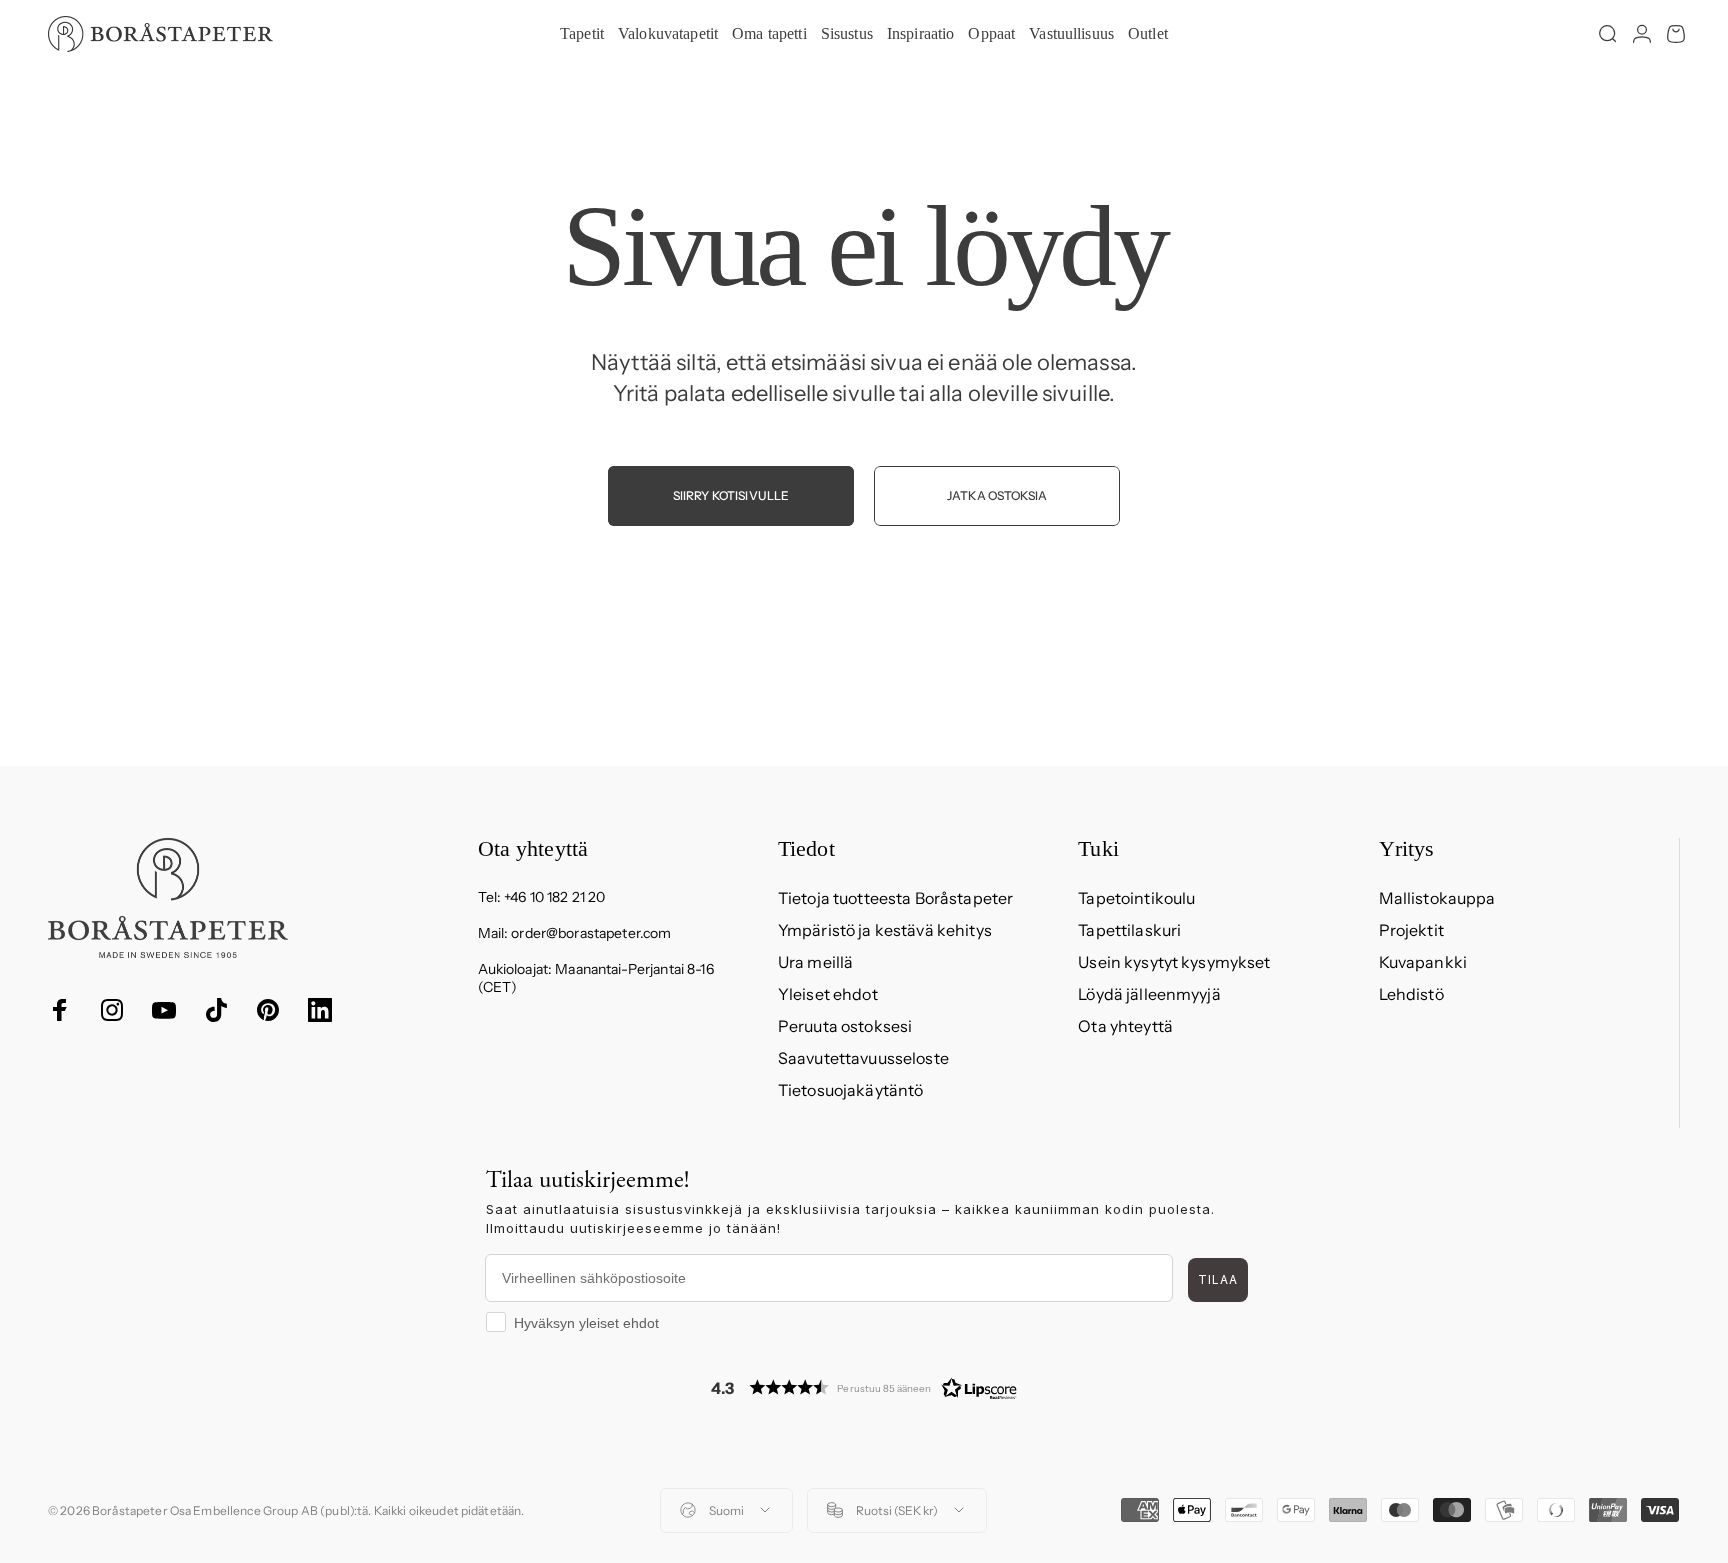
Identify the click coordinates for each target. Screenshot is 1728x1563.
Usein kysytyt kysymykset (1174, 962)
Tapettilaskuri (1129, 930)
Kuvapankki (1423, 962)
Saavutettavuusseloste (863, 1058)
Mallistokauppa (1437, 898)
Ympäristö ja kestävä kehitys (885, 930)
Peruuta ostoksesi (845, 1026)
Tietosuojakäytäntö (851, 1090)
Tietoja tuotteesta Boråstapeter (895, 898)
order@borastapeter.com (591, 933)
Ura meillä (815, 962)
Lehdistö (1411, 994)
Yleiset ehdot (828, 994)
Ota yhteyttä (1125, 1026)
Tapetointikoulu (1136, 898)
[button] (864, 1387)
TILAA (1218, 1279)
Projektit (1411, 930)
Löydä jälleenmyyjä (1149, 994)
